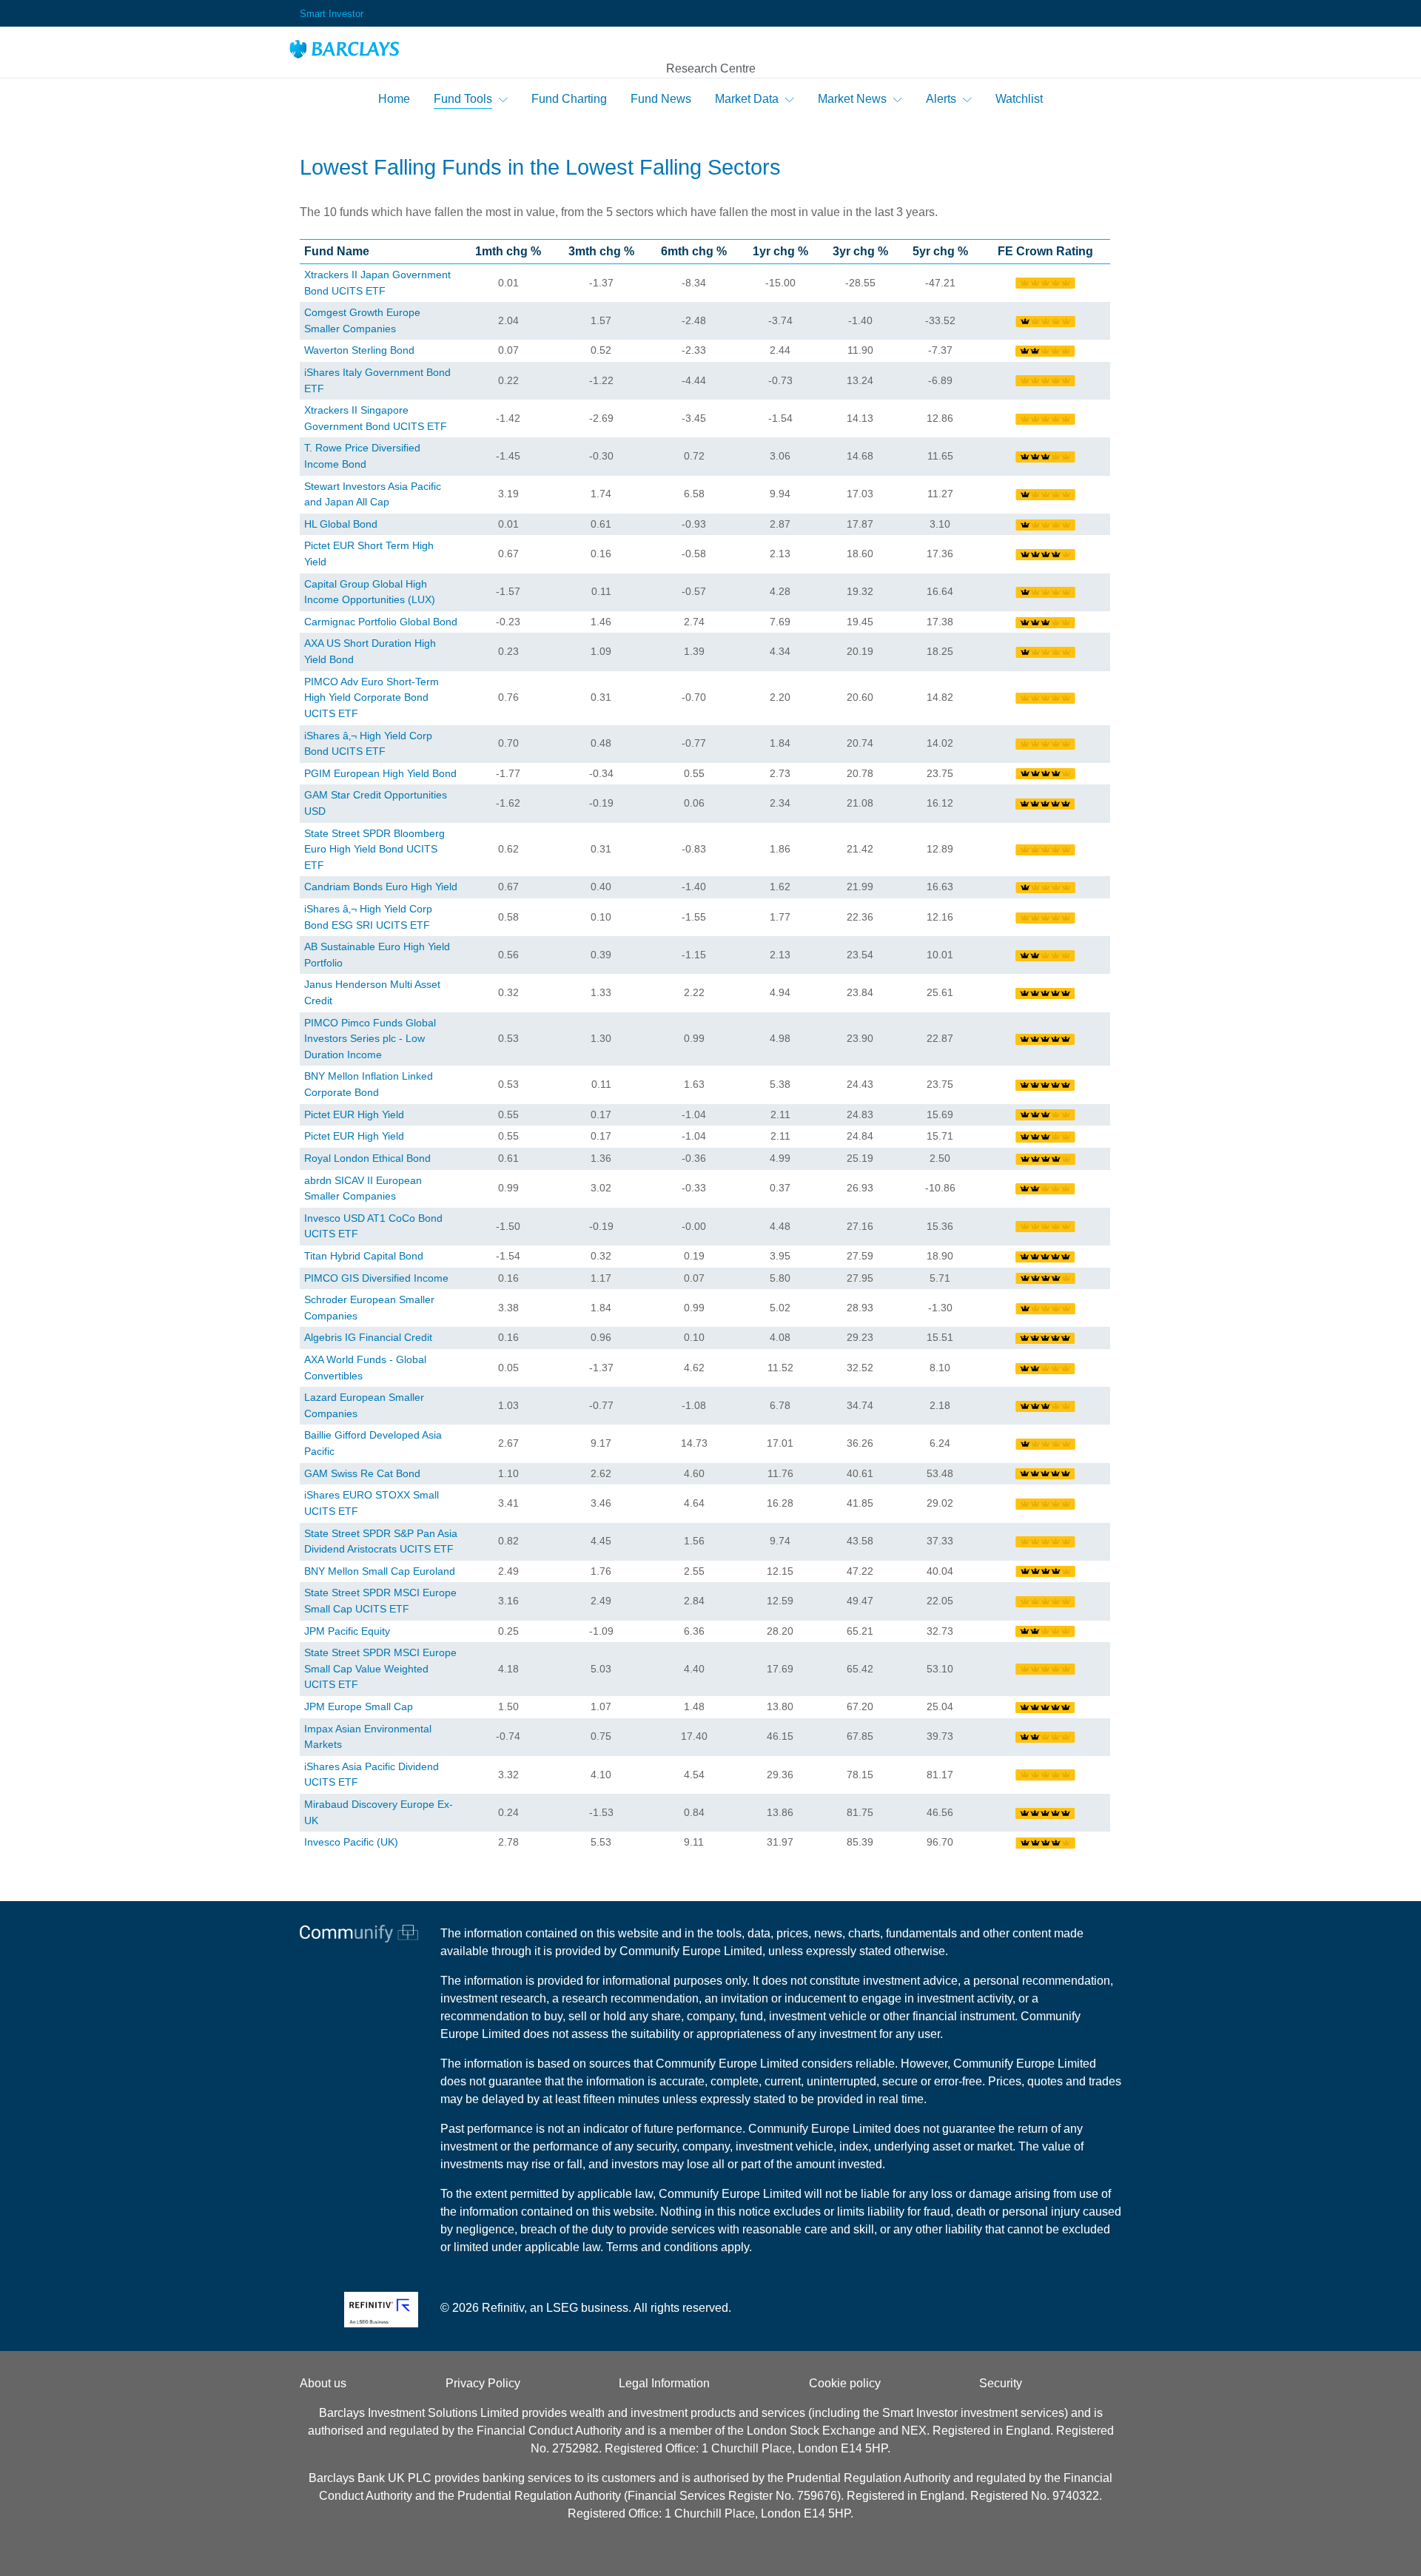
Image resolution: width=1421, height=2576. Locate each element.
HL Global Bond (341, 524)
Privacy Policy (483, 2383)
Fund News (661, 99)
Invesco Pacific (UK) (351, 1842)
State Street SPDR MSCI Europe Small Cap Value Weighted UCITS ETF (380, 1668)
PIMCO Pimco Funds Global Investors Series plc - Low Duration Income (370, 1039)
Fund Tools (463, 99)
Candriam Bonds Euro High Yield (381, 887)
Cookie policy (845, 2383)
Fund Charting (569, 99)
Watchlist (1019, 99)
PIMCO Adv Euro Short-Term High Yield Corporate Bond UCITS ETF (372, 697)
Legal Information (664, 2383)
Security (1001, 2383)
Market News (852, 99)
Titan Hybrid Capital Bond (364, 1256)
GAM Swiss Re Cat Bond (362, 1473)
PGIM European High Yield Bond (380, 773)
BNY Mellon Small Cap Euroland (380, 1571)
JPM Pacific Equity (347, 1631)
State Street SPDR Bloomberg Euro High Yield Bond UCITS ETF (374, 849)
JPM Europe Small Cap (359, 1706)
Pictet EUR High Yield (354, 1114)
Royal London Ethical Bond (367, 1158)
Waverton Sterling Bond (359, 350)
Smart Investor (332, 14)
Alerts (941, 99)
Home (394, 99)
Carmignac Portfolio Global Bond (381, 622)
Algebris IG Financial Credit (368, 1337)
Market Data (747, 99)
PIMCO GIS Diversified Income (376, 1278)
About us (323, 2383)
